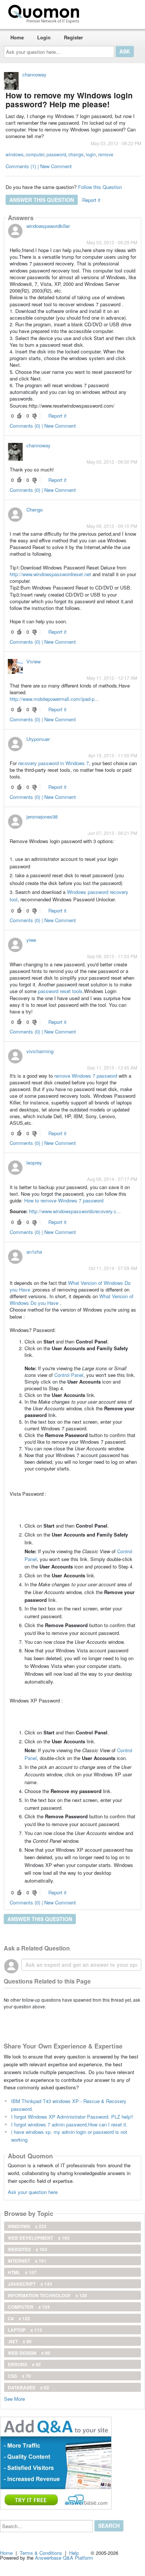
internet (27, 2261)
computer (35, 154)
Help (74, 2553)
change (76, 154)
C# (19, 2318)
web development (39, 2238)
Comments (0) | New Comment (43, 426)
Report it (91, 200)
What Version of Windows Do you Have (70, 1286)
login (91, 154)
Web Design (29, 2353)
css (19, 2376)
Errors (24, 2364)
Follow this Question (100, 187)
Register (73, 37)
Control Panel (69, 1375)
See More (14, 2398)
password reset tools (60, 991)
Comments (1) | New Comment (39, 166)
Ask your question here (33, 2192)
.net (20, 2341)
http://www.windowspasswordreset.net (50, 574)
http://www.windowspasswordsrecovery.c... (75, 1211)
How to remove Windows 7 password (64, 1200)
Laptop (25, 2330)
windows (14, 154)
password (56, 154)
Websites (28, 2249)
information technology (47, 2295)
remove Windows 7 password (86, 1076)
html (22, 2272)
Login (44, 37)
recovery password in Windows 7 (54, 763)
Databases (28, 2387)
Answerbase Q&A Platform (64, 2558)
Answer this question (42, 200)
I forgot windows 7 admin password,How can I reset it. (69, 2124)
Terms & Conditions (41, 2553)
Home (17, 37)
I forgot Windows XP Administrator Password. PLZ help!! (72, 2117)
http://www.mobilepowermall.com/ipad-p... (54, 699)
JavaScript (30, 2284)
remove (106, 154)
